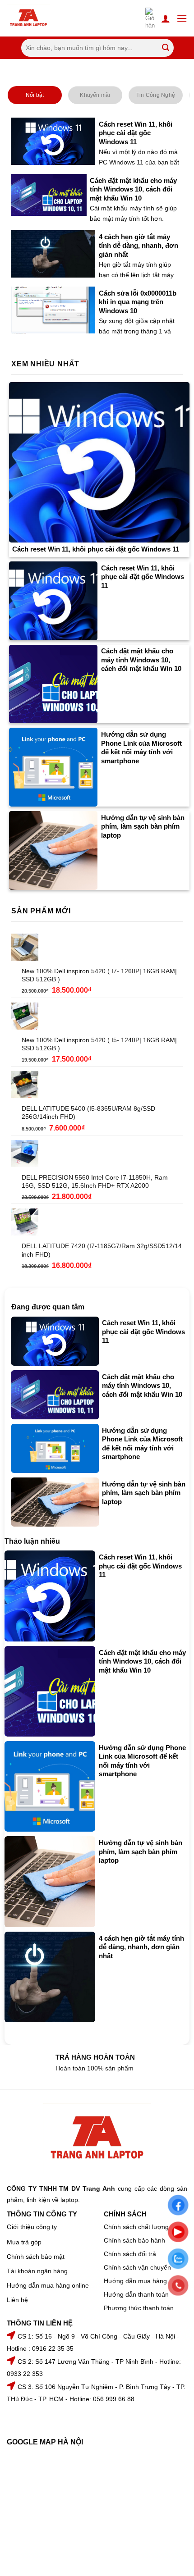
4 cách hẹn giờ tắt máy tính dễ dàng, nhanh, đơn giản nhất (139, 246)
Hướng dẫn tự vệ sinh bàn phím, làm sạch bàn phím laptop (143, 826)
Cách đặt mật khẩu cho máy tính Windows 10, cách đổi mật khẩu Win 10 (133, 189)
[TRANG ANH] (40, 18)
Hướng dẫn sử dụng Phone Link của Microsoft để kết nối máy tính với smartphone (141, 748)
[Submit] (165, 48)
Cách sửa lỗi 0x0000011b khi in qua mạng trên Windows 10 (138, 302)
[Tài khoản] (166, 18)
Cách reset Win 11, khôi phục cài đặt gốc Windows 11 (136, 133)
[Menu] (182, 18)
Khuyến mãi (95, 95)
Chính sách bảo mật (36, 2257)
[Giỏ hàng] (150, 18)
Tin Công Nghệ (156, 95)
